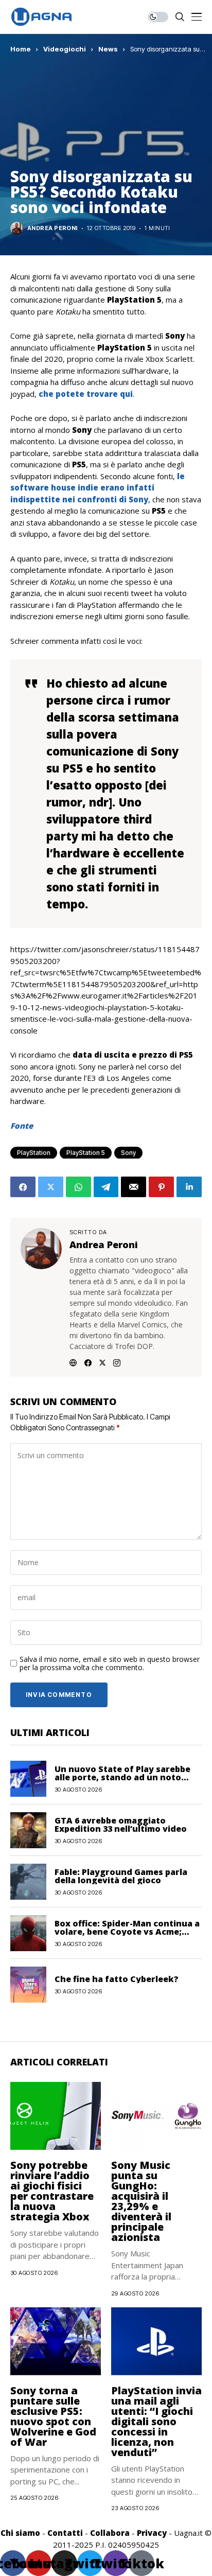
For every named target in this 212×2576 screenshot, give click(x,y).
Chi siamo (20, 2533)
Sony (128, 1153)
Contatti (65, 2533)
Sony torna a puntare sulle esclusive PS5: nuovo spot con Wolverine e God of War (53, 2416)
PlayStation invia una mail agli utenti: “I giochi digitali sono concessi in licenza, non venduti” (156, 2421)
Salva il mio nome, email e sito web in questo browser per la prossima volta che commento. (110, 1664)
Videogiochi (65, 49)
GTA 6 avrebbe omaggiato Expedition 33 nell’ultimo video (121, 1825)
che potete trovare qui (86, 394)
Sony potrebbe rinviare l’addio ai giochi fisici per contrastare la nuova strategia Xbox (52, 2191)
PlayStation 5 (86, 1153)
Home (21, 49)
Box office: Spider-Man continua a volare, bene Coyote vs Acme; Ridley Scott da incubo (127, 1932)
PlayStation (34, 1153)
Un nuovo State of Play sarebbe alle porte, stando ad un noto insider (122, 1777)
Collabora (110, 2533)
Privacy (152, 2533)
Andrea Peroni (52, 228)
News (108, 49)
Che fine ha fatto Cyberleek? (117, 1979)
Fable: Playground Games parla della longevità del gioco (121, 1876)
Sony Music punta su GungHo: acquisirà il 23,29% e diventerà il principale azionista (141, 2201)
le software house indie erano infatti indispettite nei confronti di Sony (98, 488)
